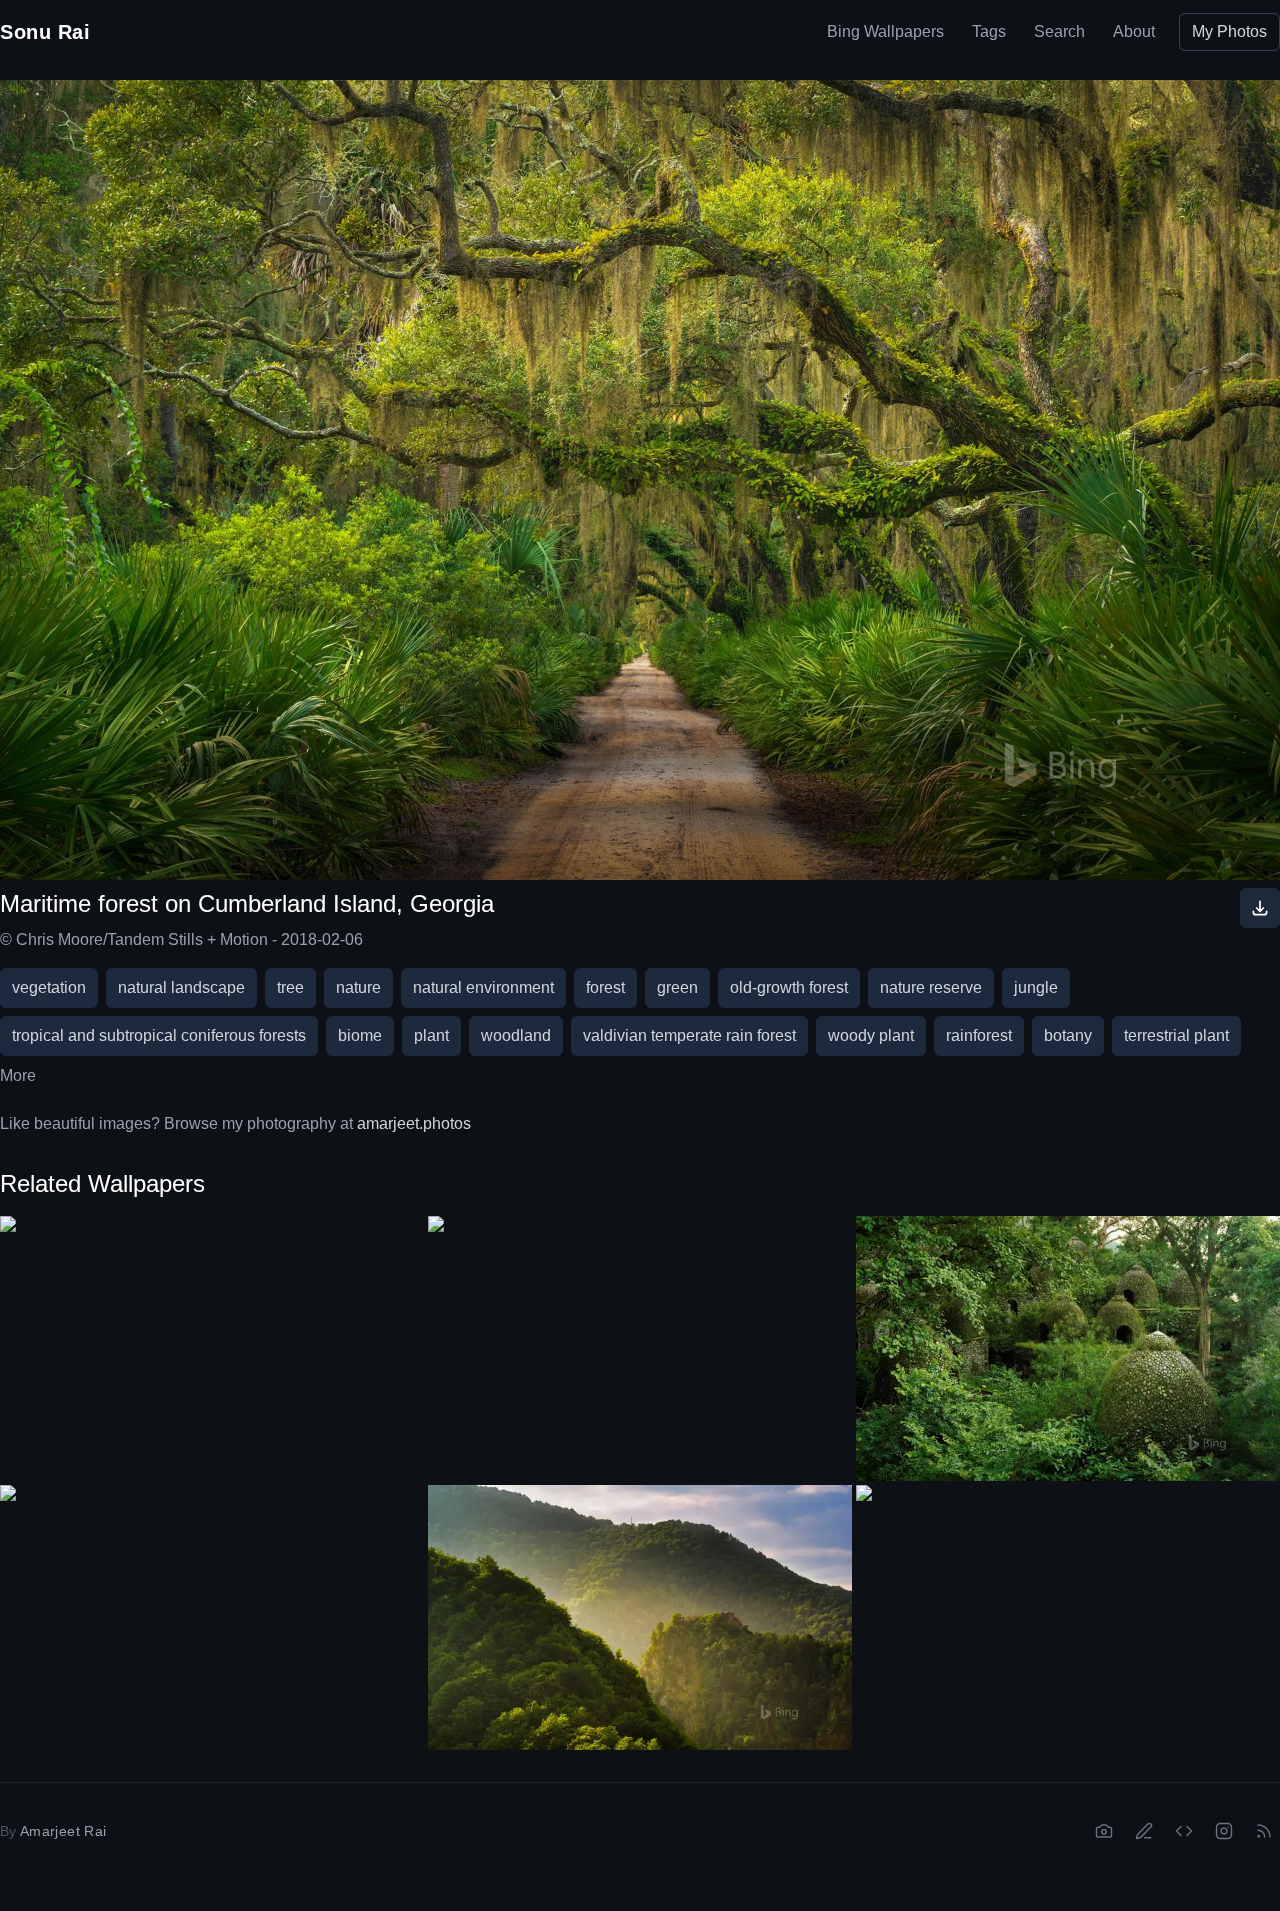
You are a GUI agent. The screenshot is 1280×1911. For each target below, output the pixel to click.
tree (290, 987)
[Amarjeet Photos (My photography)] (1104, 1831)
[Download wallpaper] (1260, 908)
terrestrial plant (1176, 1035)
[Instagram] (1224, 1831)
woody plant (871, 1035)
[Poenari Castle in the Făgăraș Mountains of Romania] (640, 1617)
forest (605, 987)
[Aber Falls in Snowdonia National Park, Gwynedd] (1068, 1604)
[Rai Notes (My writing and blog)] (1144, 1831)
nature (358, 987)
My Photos (1229, 31)
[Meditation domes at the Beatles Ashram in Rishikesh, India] (1068, 1348)
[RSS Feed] (1264, 1831)
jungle (1036, 987)
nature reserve (931, 987)
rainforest (979, 1035)
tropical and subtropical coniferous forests (159, 1035)
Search (1059, 31)
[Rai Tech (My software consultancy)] (1184, 1831)
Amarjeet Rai (63, 1831)
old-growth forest (789, 987)
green (677, 987)
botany (1068, 1035)
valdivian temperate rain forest (689, 1035)
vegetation (49, 987)
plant (431, 1035)
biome (360, 1035)
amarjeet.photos (414, 1123)
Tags (989, 31)
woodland (516, 1035)
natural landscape (181, 987)
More (18, 1075)
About (1134, 31)
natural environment (483, 987)
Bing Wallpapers (885, 31)
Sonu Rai (45, 32)
